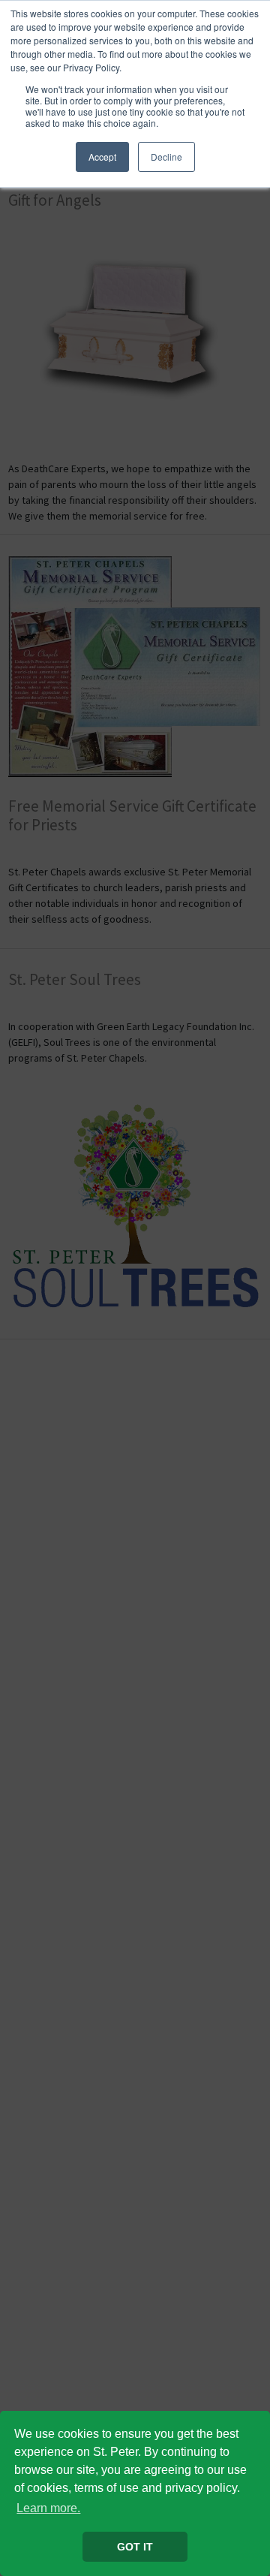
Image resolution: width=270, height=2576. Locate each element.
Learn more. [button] (48, 2508)
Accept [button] (102, 157)
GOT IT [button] (135, 2547)
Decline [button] (166, 157)
